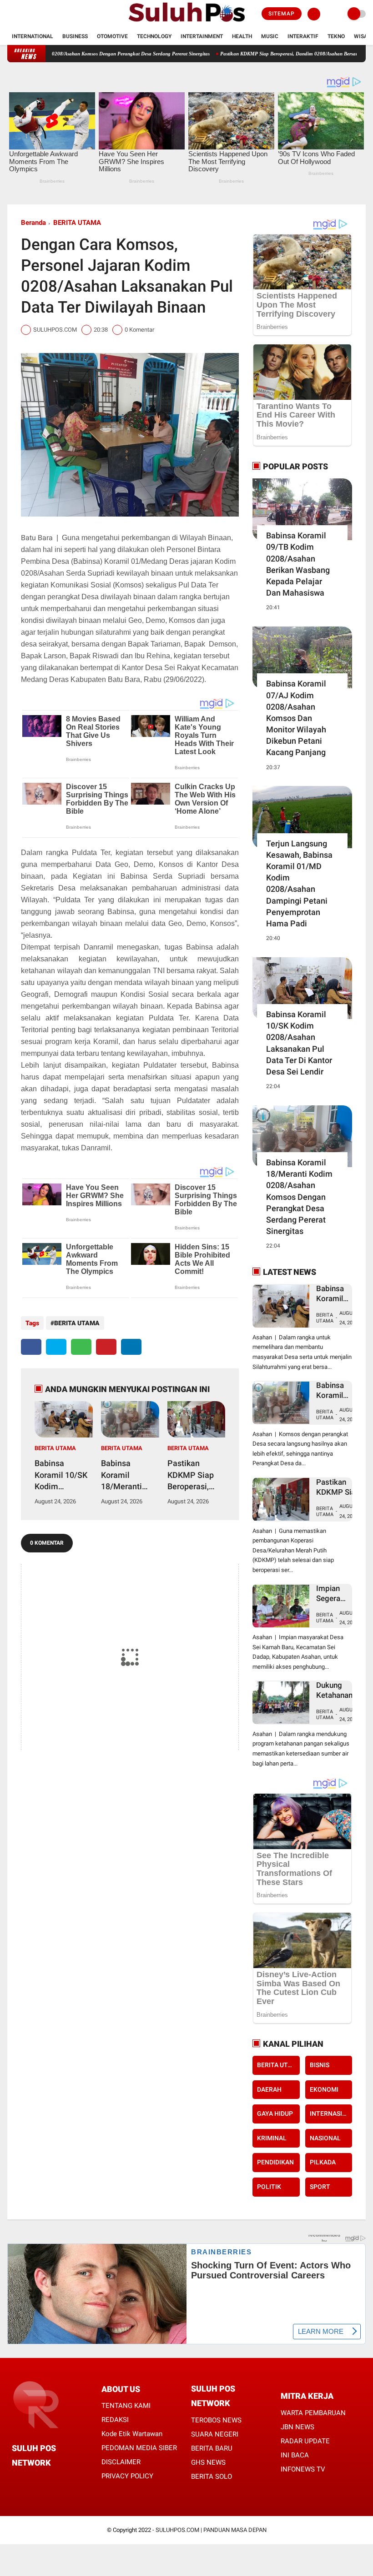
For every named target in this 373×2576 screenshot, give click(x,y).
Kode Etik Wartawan (132, 2434)
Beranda (33, 223)
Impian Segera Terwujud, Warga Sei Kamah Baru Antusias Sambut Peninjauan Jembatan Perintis (337, 1594)
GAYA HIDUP (275, 2114)
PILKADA (323, 2162)
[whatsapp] (81, 1347)
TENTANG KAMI (126, 2406)
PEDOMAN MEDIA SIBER (139, 2448)
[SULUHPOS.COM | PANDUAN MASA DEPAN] (186, 23)
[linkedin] (131, 1347)
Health (242, 36)
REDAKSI (115, 2420)
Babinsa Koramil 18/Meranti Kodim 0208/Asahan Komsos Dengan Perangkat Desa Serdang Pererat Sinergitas (126, 1475)
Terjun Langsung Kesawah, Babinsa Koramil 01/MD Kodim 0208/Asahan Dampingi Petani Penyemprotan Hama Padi (299, 883)
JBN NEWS (297, 2427)
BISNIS (320, 2065)
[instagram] (35, 14)
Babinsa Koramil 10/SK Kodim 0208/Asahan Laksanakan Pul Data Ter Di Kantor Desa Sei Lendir (62, 1475)
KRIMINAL (272, 2138)
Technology (154, 36)
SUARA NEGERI (215, 2434)
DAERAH (269, 2089)
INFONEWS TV (303, 2469)
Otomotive (112, 36)
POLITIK (269, 2187)
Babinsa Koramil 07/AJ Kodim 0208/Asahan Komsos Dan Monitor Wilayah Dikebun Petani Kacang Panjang (296, 718)
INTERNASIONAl (331, 2114)
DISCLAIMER (121, 2462)
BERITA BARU (212, 2448)
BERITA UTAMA (77, 223)
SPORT (320, 2187)
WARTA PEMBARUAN (313, 2413)
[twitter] (22, 14)
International (33, 36)
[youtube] (47, 14)
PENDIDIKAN (275, 2162)
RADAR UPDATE (305, 2441)
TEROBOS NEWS (216, 2420)
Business (75, 36)
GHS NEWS (208, 2462)
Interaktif (303, 36)
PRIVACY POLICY (127, 2476)
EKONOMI (324, 2089)
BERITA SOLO (212, 2477)
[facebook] (10, 14)
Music (270, 36)
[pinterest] (106, 1347)
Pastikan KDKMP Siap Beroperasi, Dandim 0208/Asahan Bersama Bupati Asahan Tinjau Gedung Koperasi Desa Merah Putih (194, 1475)
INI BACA (295, 2455)
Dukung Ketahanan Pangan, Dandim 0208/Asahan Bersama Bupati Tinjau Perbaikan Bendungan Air (340, 1690)
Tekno (336, 36)
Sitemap (282, 14)
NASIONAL (325, 2138)
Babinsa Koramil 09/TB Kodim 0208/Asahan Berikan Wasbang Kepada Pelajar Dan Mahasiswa (298, 564)
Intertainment (202, 36)
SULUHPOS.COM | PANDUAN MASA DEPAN (211, 2530)
